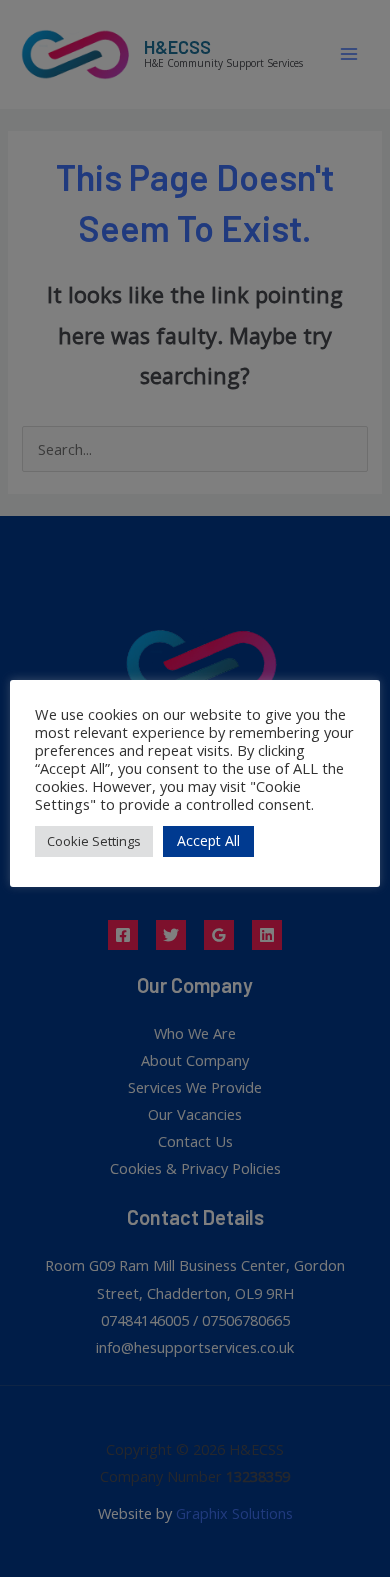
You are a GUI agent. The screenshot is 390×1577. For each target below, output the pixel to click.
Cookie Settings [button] (94, 841)
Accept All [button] (208, 840)
